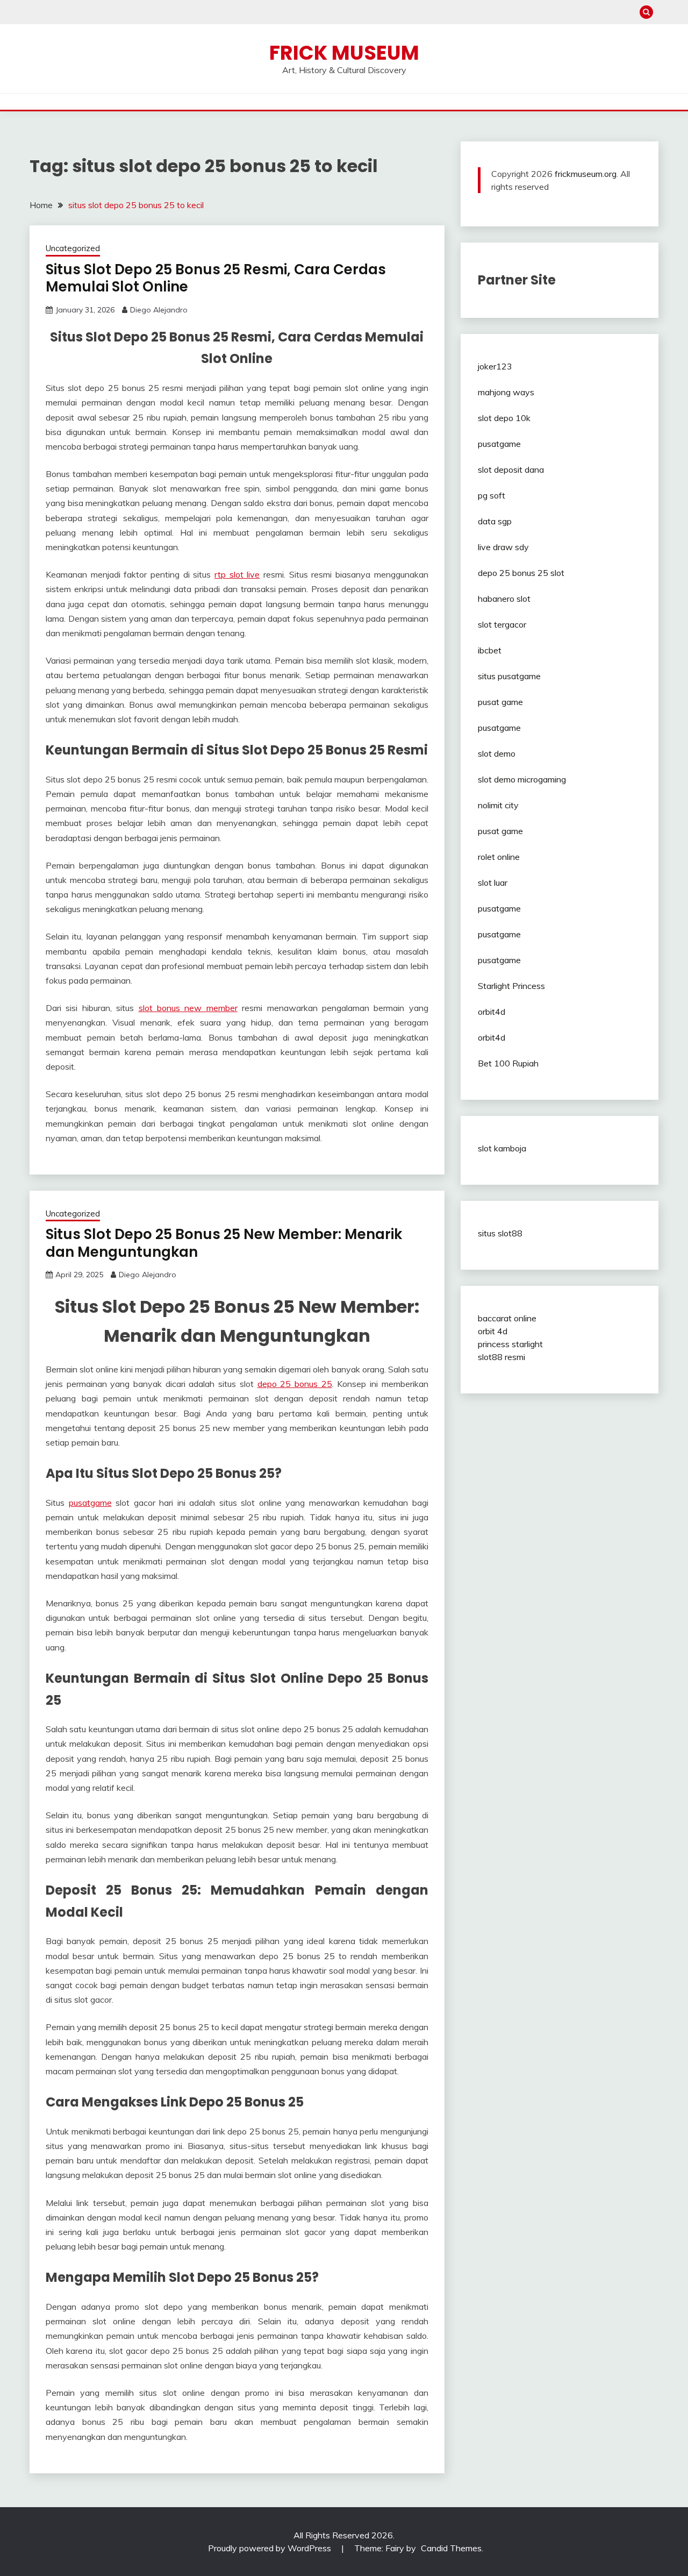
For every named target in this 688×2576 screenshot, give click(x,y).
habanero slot (504, 599)
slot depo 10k (504, 418)
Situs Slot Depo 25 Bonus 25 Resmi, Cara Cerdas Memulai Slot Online (216, 278)
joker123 (495, 366)
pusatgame (90, 1503)
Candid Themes (451, 2548)
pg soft (492, 495)
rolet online (499, 857)
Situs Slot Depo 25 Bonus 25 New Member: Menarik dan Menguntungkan (224, 1243)
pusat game (500, 702)
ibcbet (490, 650)
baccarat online (507, 1318)
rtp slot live (237, 574)
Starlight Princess (511, 986)
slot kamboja (502, 1148)
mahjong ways (506, 392)
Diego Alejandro (159, 310)
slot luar (493, 883)
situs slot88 (500, 1233)
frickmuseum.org (586, 174)
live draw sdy (503, 547)
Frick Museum (344, 53)
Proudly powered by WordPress (271, 2548)
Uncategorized (73, 248)
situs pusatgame (509, 676)
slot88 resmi (501, 1357)
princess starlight (510, 1344)
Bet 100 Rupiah (508, 1063)
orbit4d (492, 1012)
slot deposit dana (511, 469)
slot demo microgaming (522, 779)
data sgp (495, 521)
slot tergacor (502, 624)
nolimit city (498, 805)
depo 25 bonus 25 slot (521, 573)
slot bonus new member (188, 1008)
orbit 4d (493, 1331)
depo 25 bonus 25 (295, 1384)
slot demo (497, 753)
